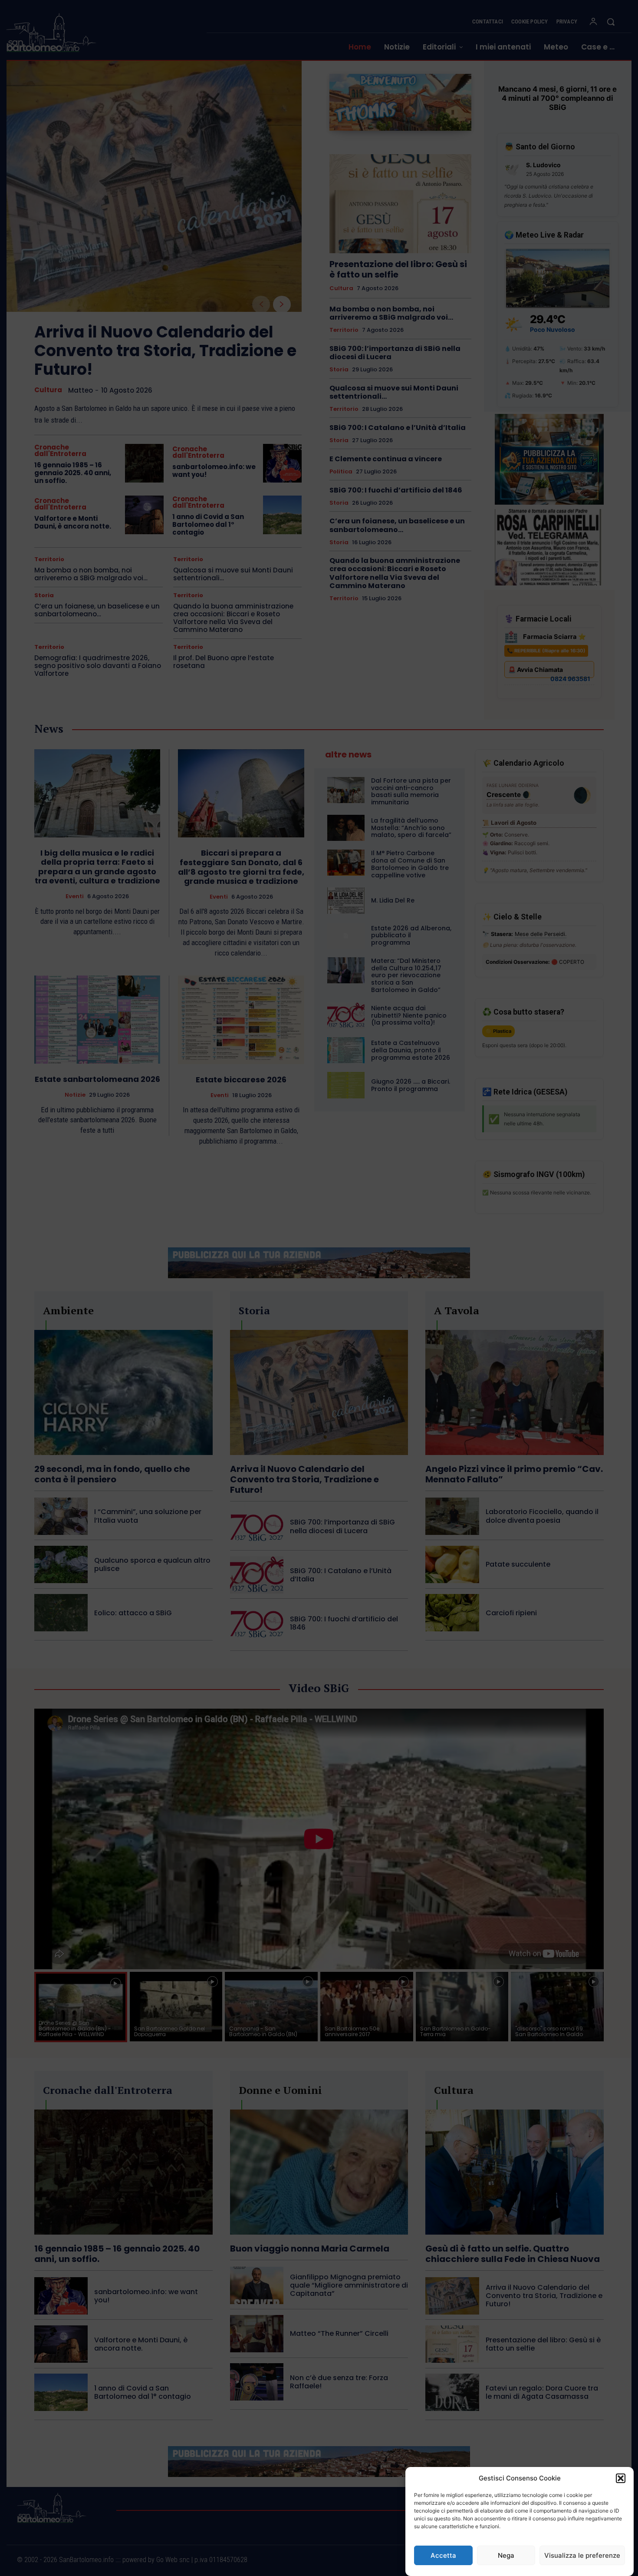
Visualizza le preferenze (582, 2555)
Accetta (443, 2555)
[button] (621, 2478)
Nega (506, 2555)
